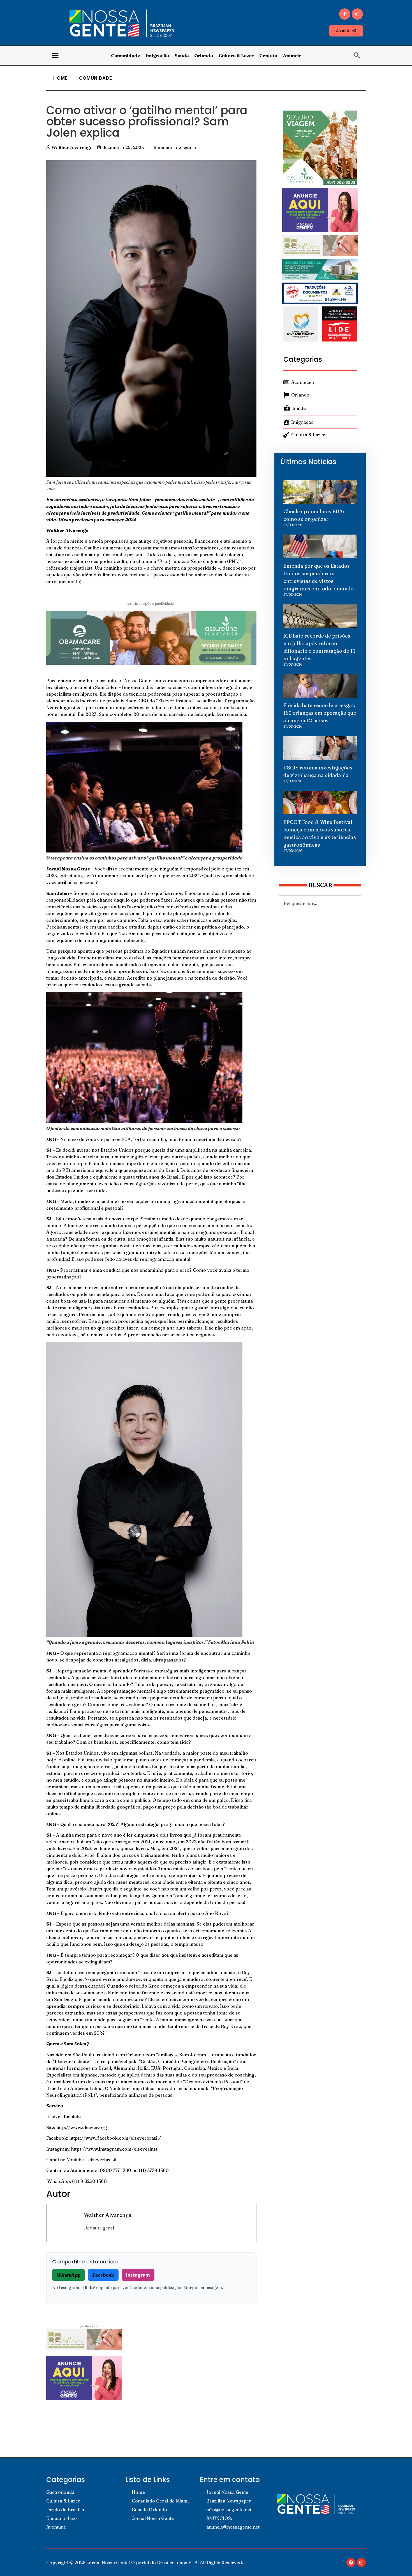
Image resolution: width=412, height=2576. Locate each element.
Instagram (138, 2275)
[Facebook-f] (345, 14)
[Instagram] (357, 14)
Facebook (103, 2275)
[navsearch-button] (360, 56)
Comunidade (125, 56)
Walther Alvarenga (108, 2215)
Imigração (157, 56)
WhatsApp (69, 2275)
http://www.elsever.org (82, 2127)
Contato (268, 56)
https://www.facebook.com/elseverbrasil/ (115, 2138)
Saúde (182, 56)
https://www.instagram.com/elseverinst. (115, 2149)
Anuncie (292, 56)
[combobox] (320, 903)
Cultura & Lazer (236, 56)
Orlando (204, 56)
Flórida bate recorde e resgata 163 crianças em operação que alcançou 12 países (320, 713)
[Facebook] (351, 2563)
